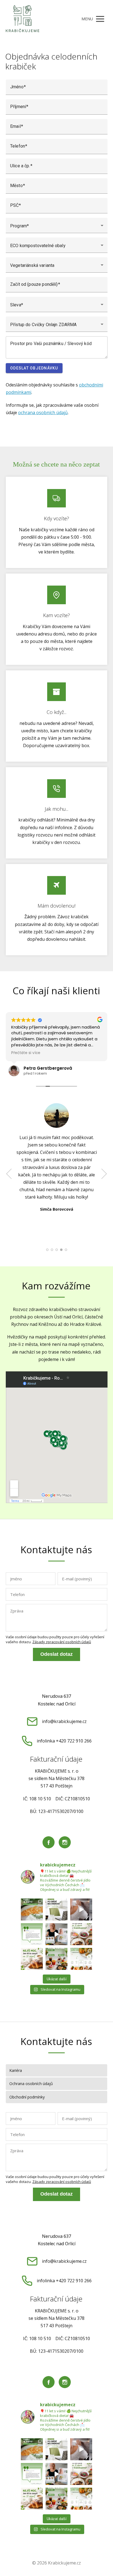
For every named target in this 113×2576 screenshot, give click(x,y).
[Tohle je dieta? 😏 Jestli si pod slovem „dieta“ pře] (32, 1910)
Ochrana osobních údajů (31, 2084)
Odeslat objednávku (34, 368)
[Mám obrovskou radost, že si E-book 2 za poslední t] (56, 1934)
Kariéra (16, 2070)
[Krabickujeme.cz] (22, 19)
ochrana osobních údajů (43, 413)
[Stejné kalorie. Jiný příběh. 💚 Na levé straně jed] (56, 1959)
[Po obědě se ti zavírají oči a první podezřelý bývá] (56, 1910)
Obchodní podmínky (27, 2097)
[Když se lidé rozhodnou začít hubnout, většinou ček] (81, 1934)
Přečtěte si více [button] (26, 1053)
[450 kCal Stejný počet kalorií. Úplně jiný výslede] (32, 1959)
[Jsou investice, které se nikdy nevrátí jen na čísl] (81, 1910)
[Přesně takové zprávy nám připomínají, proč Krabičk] (32, 1934)
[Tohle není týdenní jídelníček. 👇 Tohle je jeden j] (81, 1959)
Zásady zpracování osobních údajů (62, 1642)
